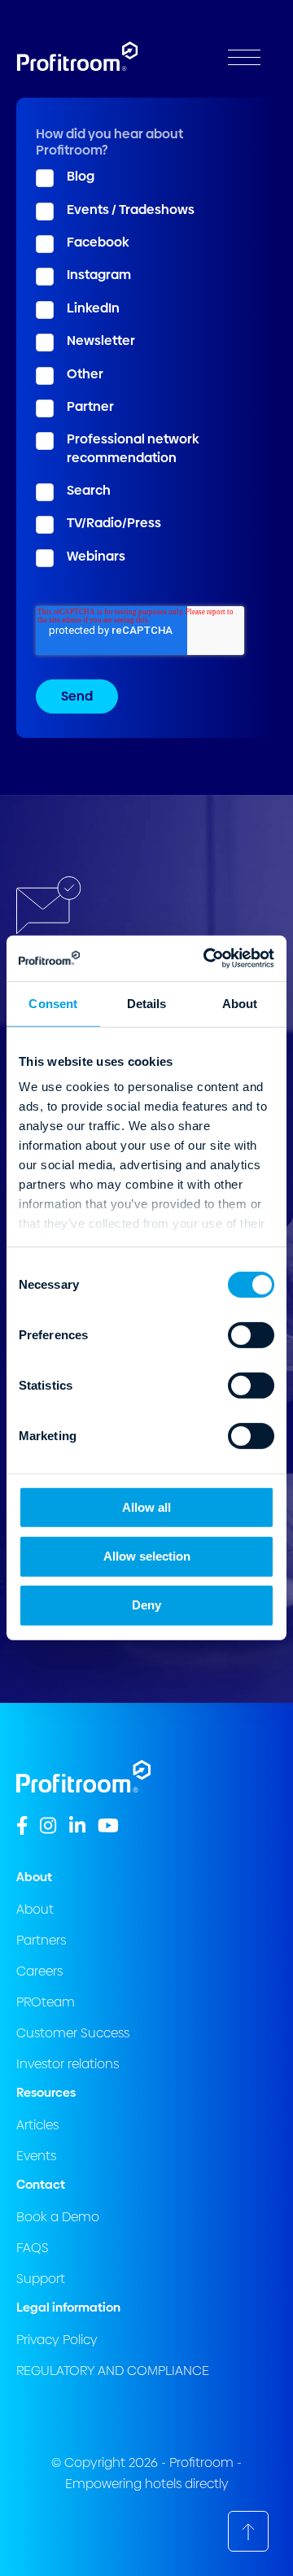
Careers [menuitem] (39, 1971)
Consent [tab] (53, 1003)
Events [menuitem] (36, 2156)
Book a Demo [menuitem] (58, 2217)
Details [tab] (147, 1003)
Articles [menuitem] (37, 2125)
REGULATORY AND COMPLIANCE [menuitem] (113, 2371)
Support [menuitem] (41, 2279)
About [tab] (240, 1003)
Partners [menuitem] (41, 1940)
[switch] (251, 1334)
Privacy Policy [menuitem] (57, 2340)
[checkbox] (146, 367)
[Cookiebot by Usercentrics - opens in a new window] (207, 958)
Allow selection (147, 1556)
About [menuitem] (35, 1909)
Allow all (146, 1506)
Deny (146, 1605)
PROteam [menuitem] (46, 2002)
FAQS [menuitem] (33, 2248)
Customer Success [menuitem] (73, 2033)
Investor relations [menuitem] (68, 2064)
